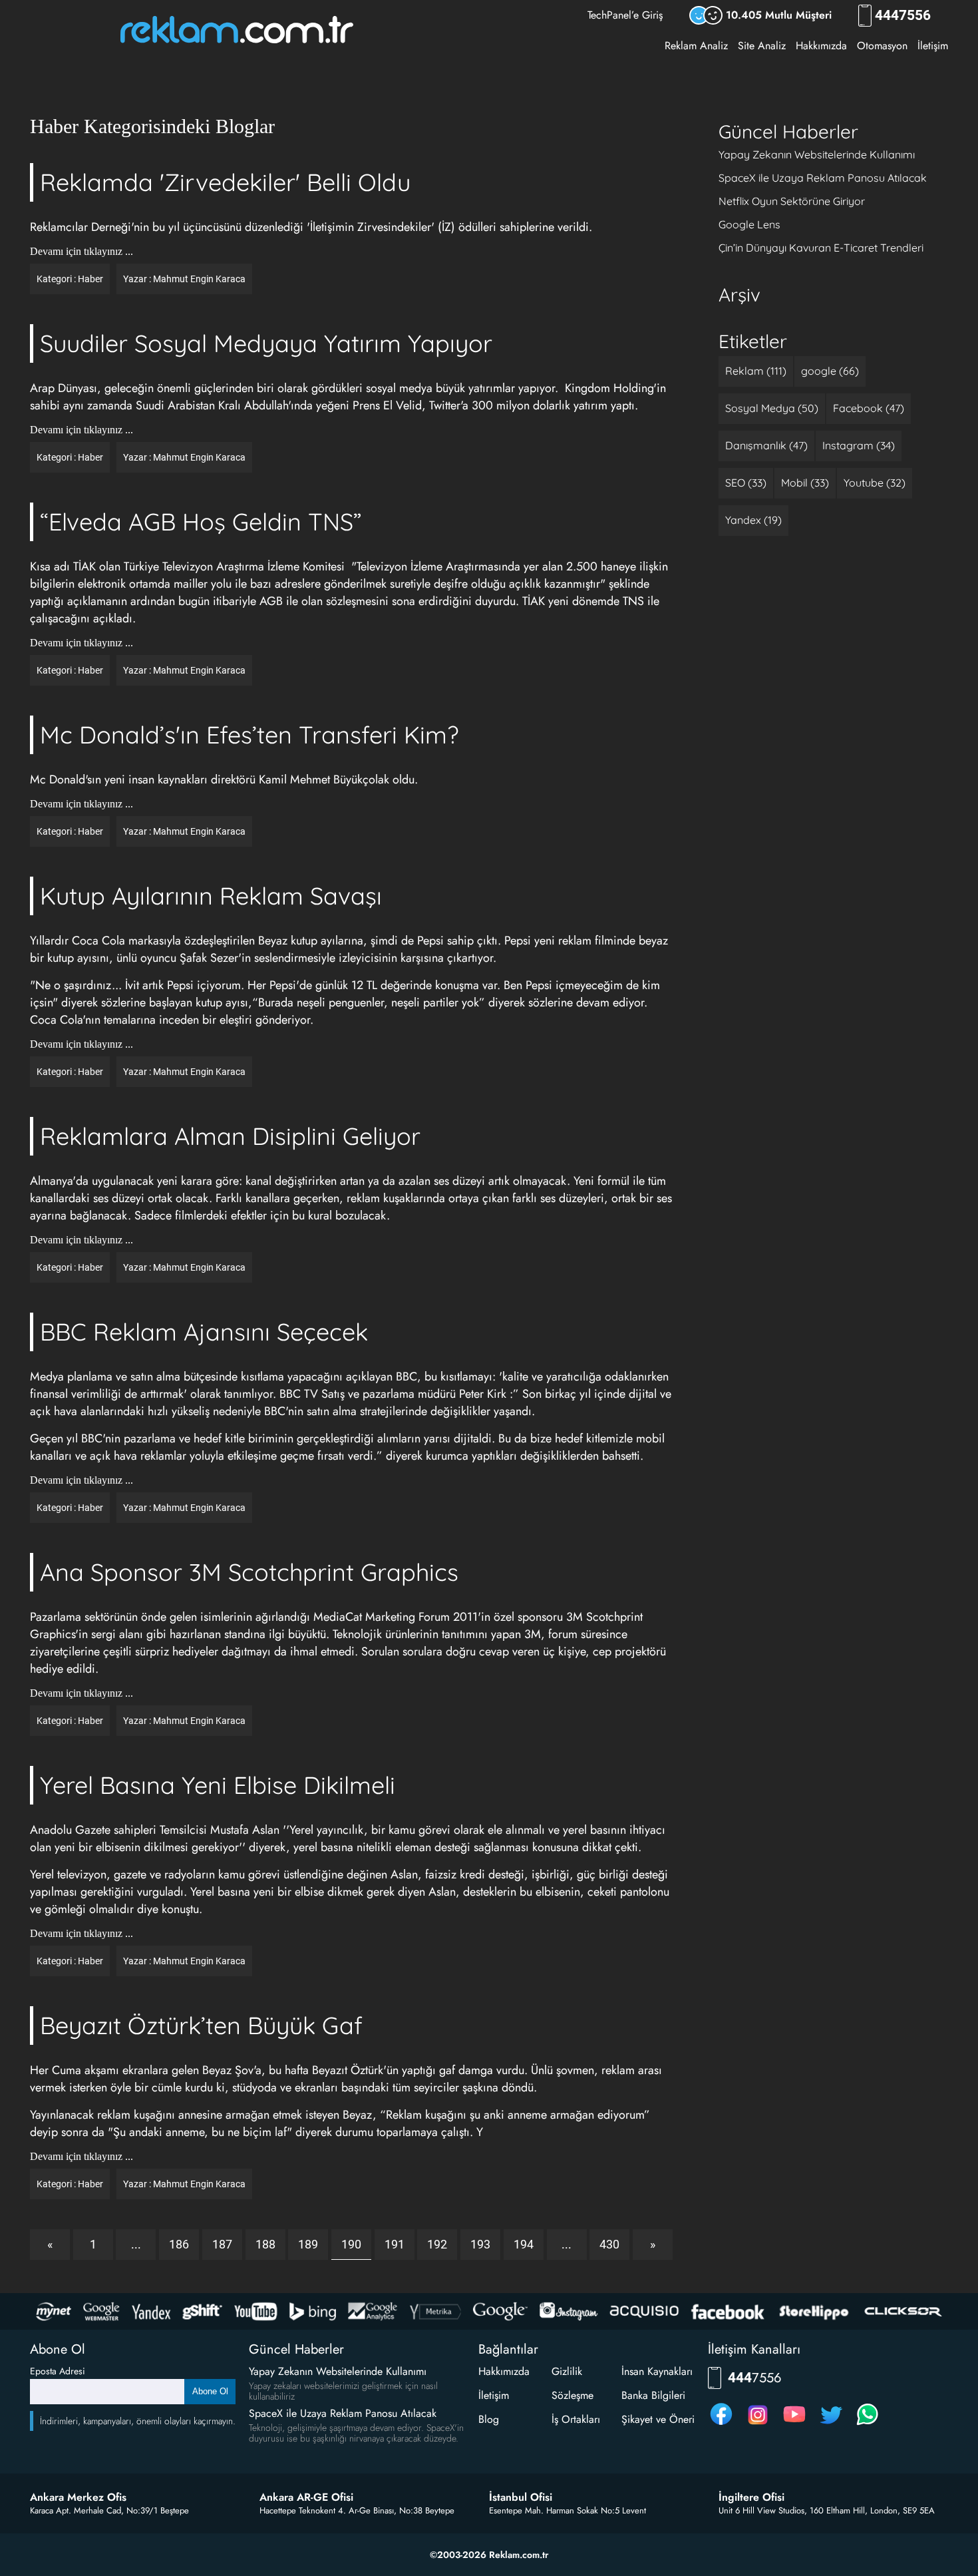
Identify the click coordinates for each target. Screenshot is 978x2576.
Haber (90, 279)
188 (265, 2244)
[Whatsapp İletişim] (868, 2425)
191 (395, 2244)
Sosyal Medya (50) (772, 408)
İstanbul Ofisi (521, 2497)
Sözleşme (572, 2395)
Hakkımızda (821, 46)
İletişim (933, 46)
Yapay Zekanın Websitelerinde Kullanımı (817, 154)
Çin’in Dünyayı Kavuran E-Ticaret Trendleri (821, 248)
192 (437, 2244)
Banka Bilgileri (653, 2395)
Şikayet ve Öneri (658, 2419)
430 (609, 2244)
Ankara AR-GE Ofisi (306, 2497)
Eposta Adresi (58, 2371)
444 (903, 16)
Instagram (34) (859, 445)
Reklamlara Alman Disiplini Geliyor (230, 1136)
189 (308, 2244)
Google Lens (749, 224)
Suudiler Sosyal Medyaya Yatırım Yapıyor (266, 343)
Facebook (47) (869, 408)
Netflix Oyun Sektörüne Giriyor (792, 201)
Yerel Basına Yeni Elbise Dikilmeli (218, 1785)
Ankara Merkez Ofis (78, 2497)
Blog (489, 2419)
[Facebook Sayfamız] (721, 2425)
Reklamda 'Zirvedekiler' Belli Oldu (225, 182)
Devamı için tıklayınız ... (81, 252)
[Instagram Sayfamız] (758, 2425)
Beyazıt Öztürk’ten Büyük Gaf (201, 2025)
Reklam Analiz (696, 46)
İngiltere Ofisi (751, 2497)
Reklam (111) (756, 371)
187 (222, 2244)
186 (179, 2244)
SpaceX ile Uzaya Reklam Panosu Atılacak (823, 178)
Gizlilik (567, 2371)
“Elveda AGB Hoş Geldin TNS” (201, 522)
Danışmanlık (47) (766, 445)
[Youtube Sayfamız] (794, 2425)
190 (351, 2244)
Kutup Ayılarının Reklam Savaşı (211, 896)
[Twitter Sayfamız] (831, 2425)
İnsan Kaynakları (657, 2371)
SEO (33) (746, 483)
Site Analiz (762, 46)
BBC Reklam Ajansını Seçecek (204, 1332)
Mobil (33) (805, 483)
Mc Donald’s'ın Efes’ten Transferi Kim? (249, 735)
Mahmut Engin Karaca (199, 279)
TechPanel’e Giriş (625, 15)
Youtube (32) (875, 483)
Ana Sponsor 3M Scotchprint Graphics (249, 1572)
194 (524, 2244)
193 (480, 2244)
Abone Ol (210, 2391)
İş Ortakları (576, 2419)
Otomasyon (882, 46)
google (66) (830, 371)
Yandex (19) (753, 520)
